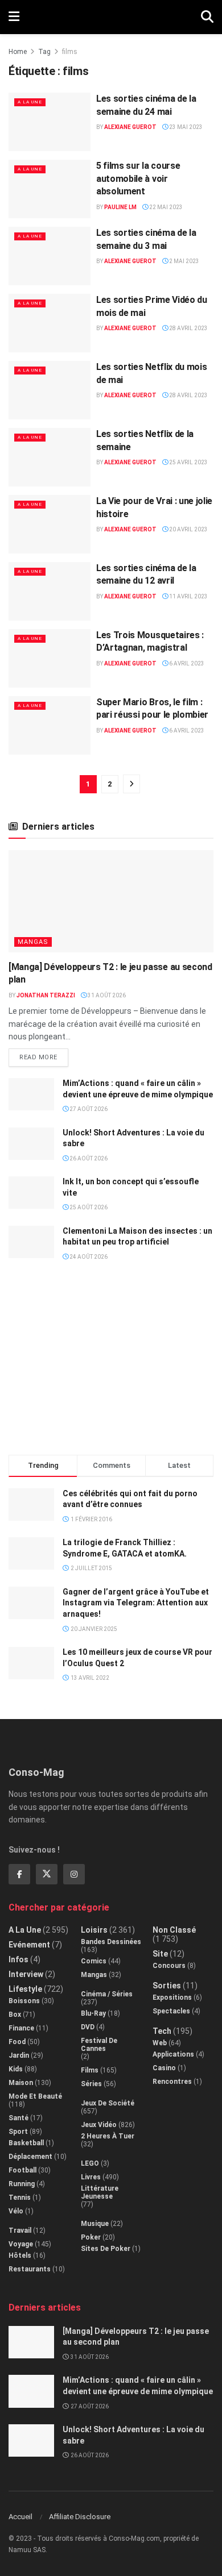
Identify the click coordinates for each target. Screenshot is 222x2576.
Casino (164, 2068)
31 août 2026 (106, 995)
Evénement (29, 1945)
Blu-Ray (93, 2013)
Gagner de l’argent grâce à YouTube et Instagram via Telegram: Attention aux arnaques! (136, 1603)
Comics (94, 1961)
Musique (95, 2224)
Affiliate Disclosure (80, 2517)
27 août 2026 (88, 1109)
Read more (44, 1055)
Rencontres (172, 2082)
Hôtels (20, 2255)
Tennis (20, 2198)
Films (90, 2070)
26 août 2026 (88, 1158)
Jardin (19, 2055)
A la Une (30, 102)
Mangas (33, 942)
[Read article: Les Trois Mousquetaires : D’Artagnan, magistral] (50, 658)
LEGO (90, 2163)
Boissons (24, 2001)
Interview (26, 1974)
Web (160, 2043)
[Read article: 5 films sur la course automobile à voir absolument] (50, 189)
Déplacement (30, 2157)
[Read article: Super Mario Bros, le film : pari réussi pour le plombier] (50, 725)
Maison (21, 2083)
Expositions (172, 1997)
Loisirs (94, 1930)
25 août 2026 (88, 1207)
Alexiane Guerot (130, 127)
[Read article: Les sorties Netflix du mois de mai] (50, 390)
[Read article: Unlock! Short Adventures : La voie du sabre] (31, 1144)
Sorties (167, 1986)
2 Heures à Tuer (108, 2136)
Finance (21, 2028)
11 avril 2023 (188, 596)
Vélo (16, 2211)
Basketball (26, 2143)
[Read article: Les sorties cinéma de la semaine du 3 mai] (50, 256)
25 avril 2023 (188, 462)
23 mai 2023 (185, 127)
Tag (44, 52)
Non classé (174, 1930)
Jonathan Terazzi (46, 995)
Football (22, 2170)
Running (22, 2184)
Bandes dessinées (111, 1942)
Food (17, 2042)
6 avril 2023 (186, 663)
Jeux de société (108, 2103)
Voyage (21, 2244)
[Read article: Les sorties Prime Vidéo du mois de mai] (50, 323)
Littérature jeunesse (100, 2192)
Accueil (20, 2517)
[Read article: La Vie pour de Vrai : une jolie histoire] (50, 524)
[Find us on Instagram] (74, 1874)
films (70, 52)
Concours (169, 1966)
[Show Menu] (14, 17)
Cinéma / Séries (107, 1994)
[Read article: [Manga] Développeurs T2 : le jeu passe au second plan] (111, 901)
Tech (162, 2031)
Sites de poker (106, 2249)
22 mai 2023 (165, 207)
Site (160, 1954)
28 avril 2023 (188, 328)
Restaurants (30, 2269)
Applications (173, 2054)
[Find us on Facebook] (19, 1874)
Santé (18, 2118)
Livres (91, 2177)
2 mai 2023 (184, 261)
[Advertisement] (111, 1363)
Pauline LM (120, 207)
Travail (20, 2230)
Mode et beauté (35, 2096)
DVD (88, 2027)
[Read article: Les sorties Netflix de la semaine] (50, 457)
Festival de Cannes (99, 2045)
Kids (16, 2069)
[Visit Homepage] (110, 17)
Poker (91, 2237)
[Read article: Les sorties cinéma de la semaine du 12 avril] (50, 591)
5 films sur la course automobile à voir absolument (138, 178)
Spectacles (171, 2011)
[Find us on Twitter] (47, 1874)
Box (15, 2015)
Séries (91, 2084)
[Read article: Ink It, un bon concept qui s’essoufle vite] (31, 1193)
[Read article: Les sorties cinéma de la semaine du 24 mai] (50, 122)
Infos (18, 1959)
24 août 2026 (88, 1257)
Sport (18, 2132)
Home (18, 52)
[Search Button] (207, 17)
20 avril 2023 (188, 529)
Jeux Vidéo (99, 2125)
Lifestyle (25, 1989)
